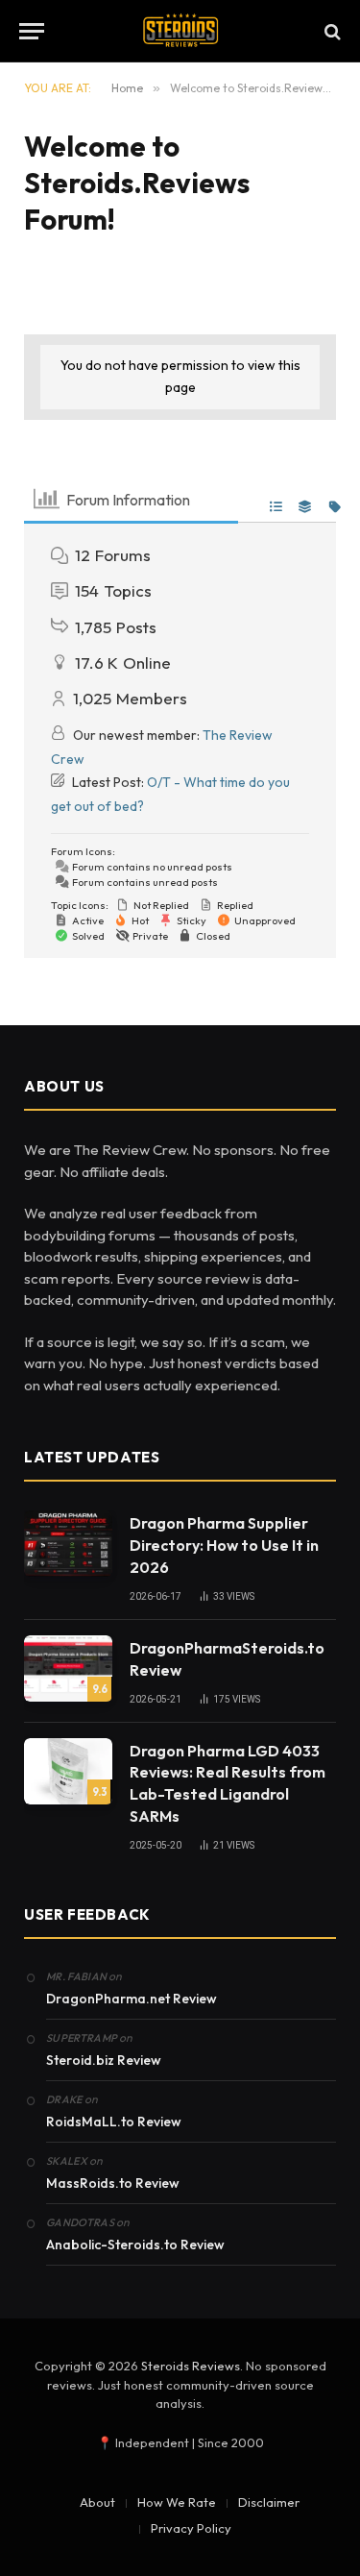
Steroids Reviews (191, 2366)
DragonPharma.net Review (132, 1999)
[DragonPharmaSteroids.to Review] (68, 1668)
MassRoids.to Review (113, 2183)
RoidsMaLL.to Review (114, 2122)
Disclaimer (269, 2502)
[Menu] (32, 31)
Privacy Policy (191, 2528)
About (97, 2502)
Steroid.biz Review (104, 2060)
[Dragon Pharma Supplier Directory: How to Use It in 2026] (68, 1544)
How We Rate (177, 2502)
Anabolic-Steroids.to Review (135, 2245)
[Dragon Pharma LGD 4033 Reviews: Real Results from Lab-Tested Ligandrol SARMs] (68, 1771)
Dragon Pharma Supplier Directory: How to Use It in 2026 (224, 1545)
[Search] (331, 31)
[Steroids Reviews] (180, 31)
